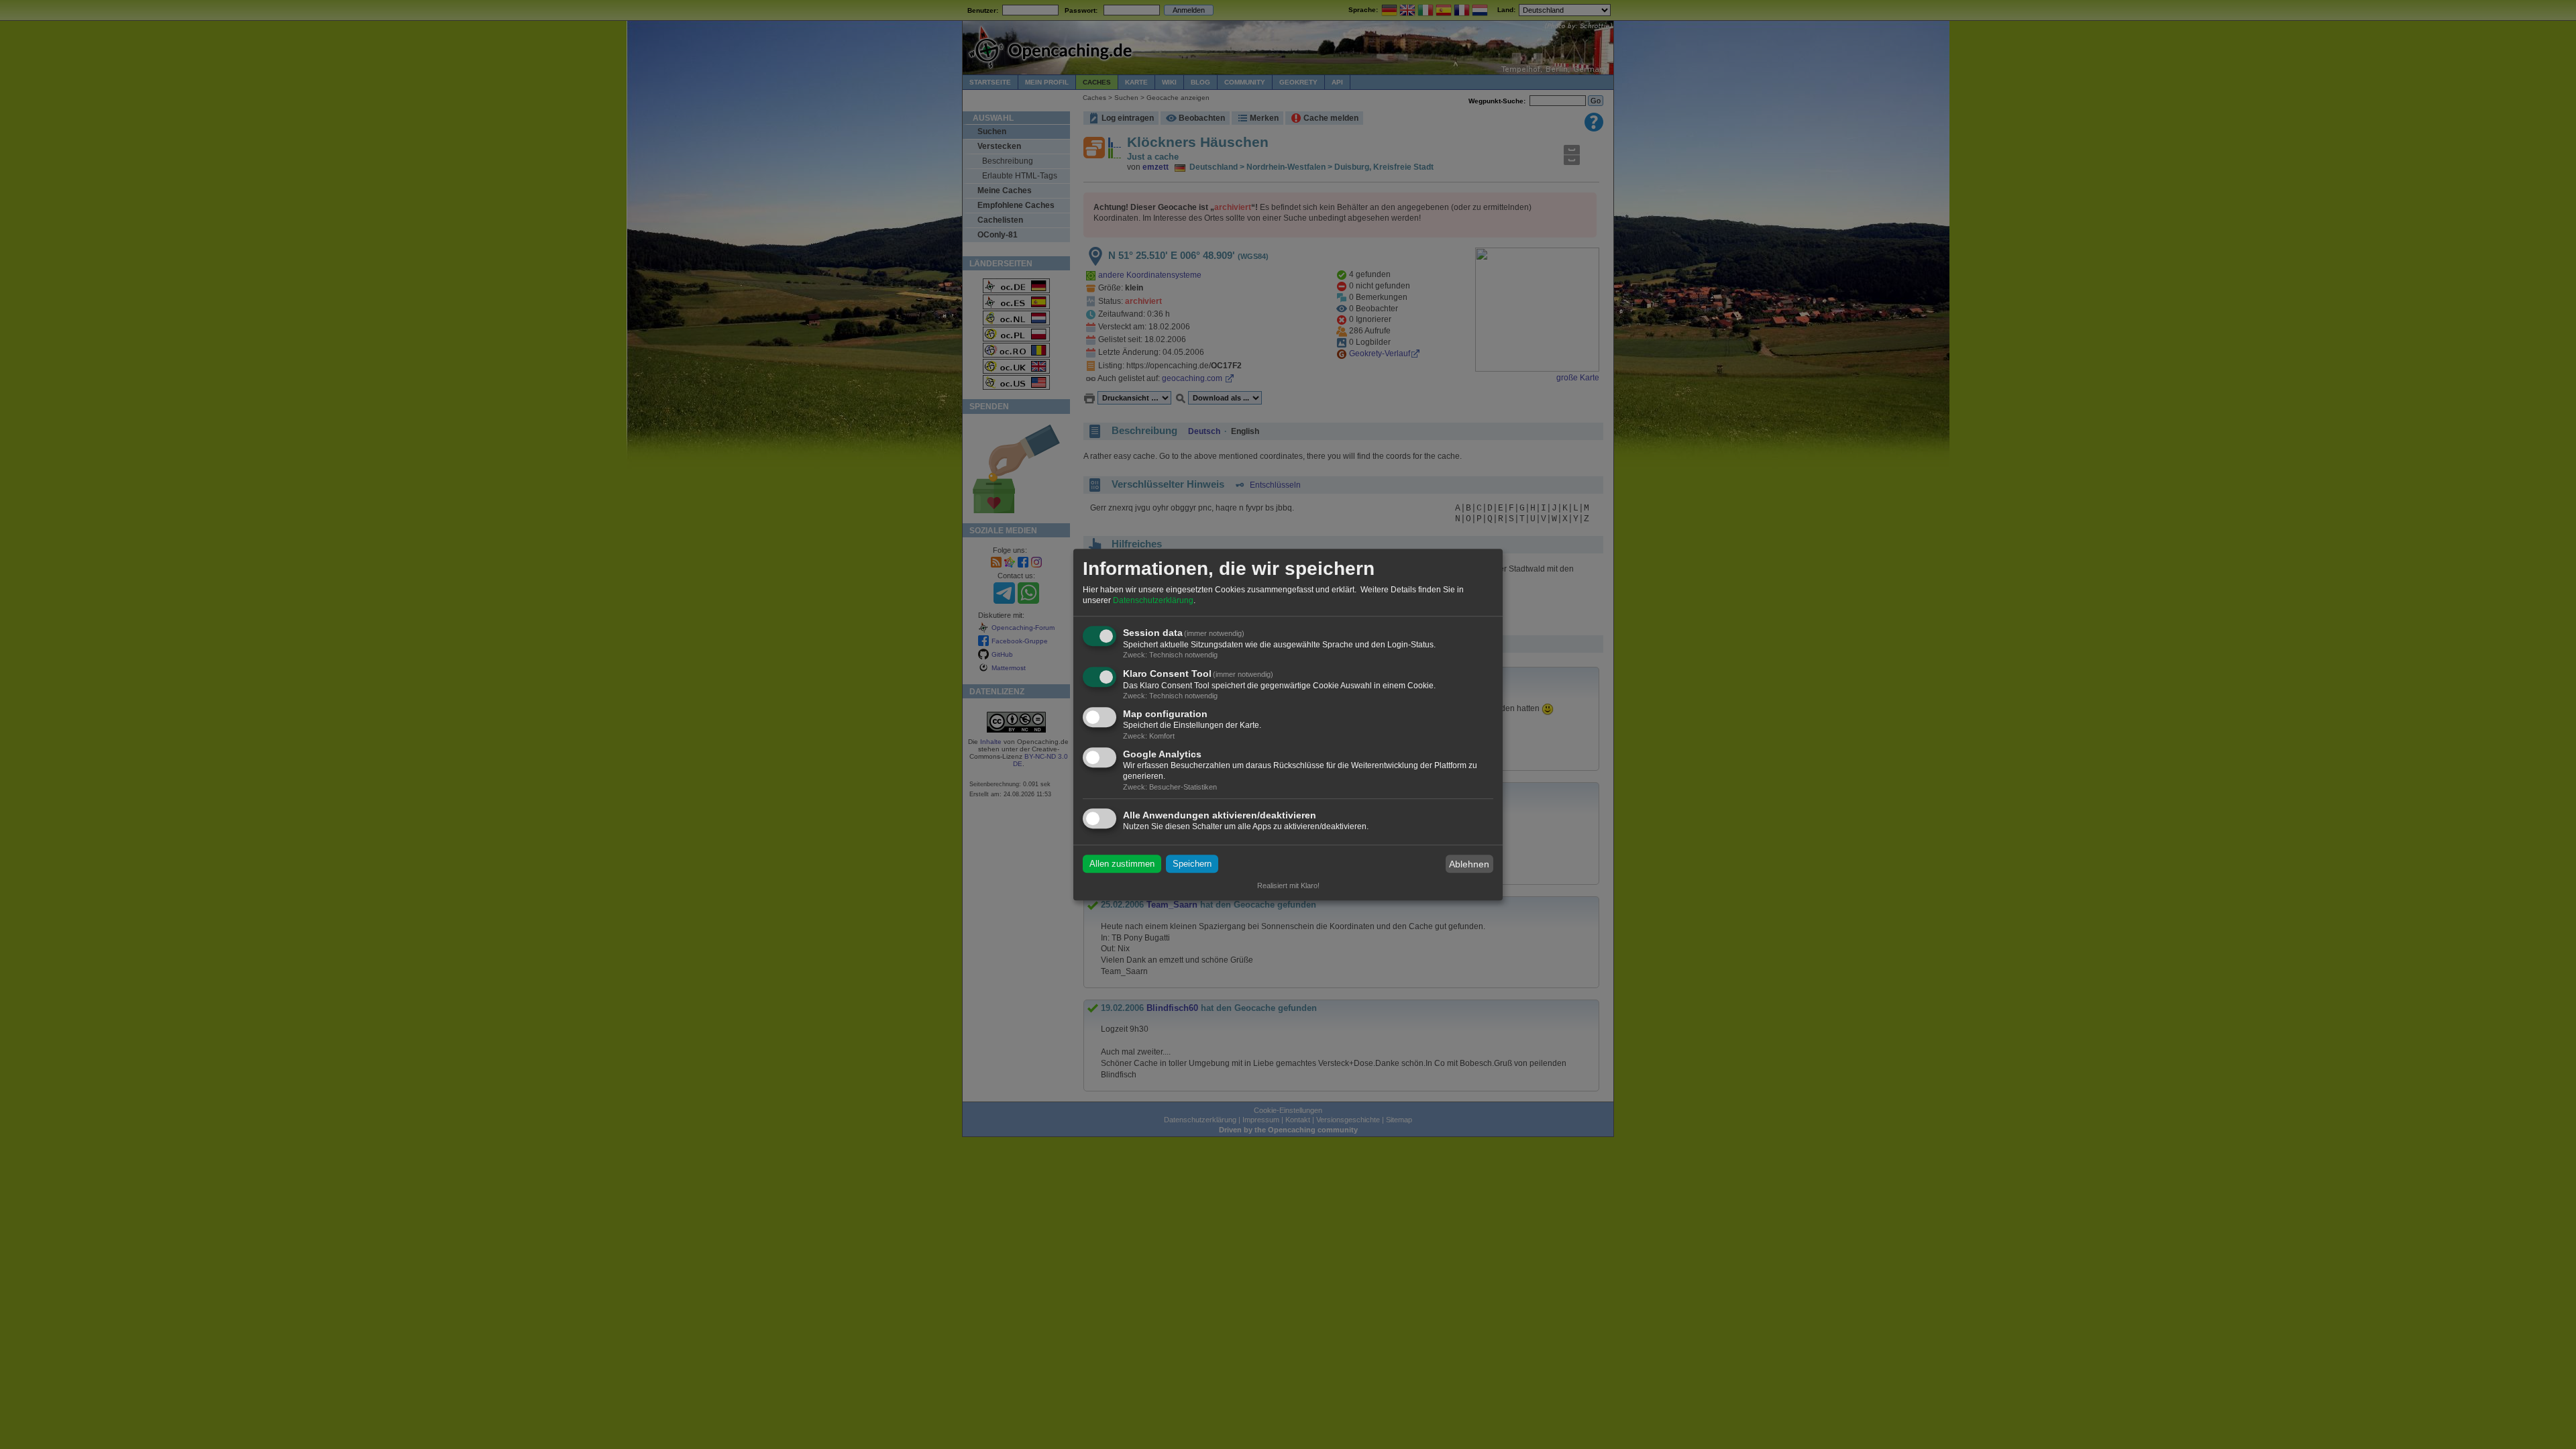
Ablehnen (1469, 864)
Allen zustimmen (1122, 864)
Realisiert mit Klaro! (1288, 885)
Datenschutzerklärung (1153, 600)
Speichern (1192, 864)
